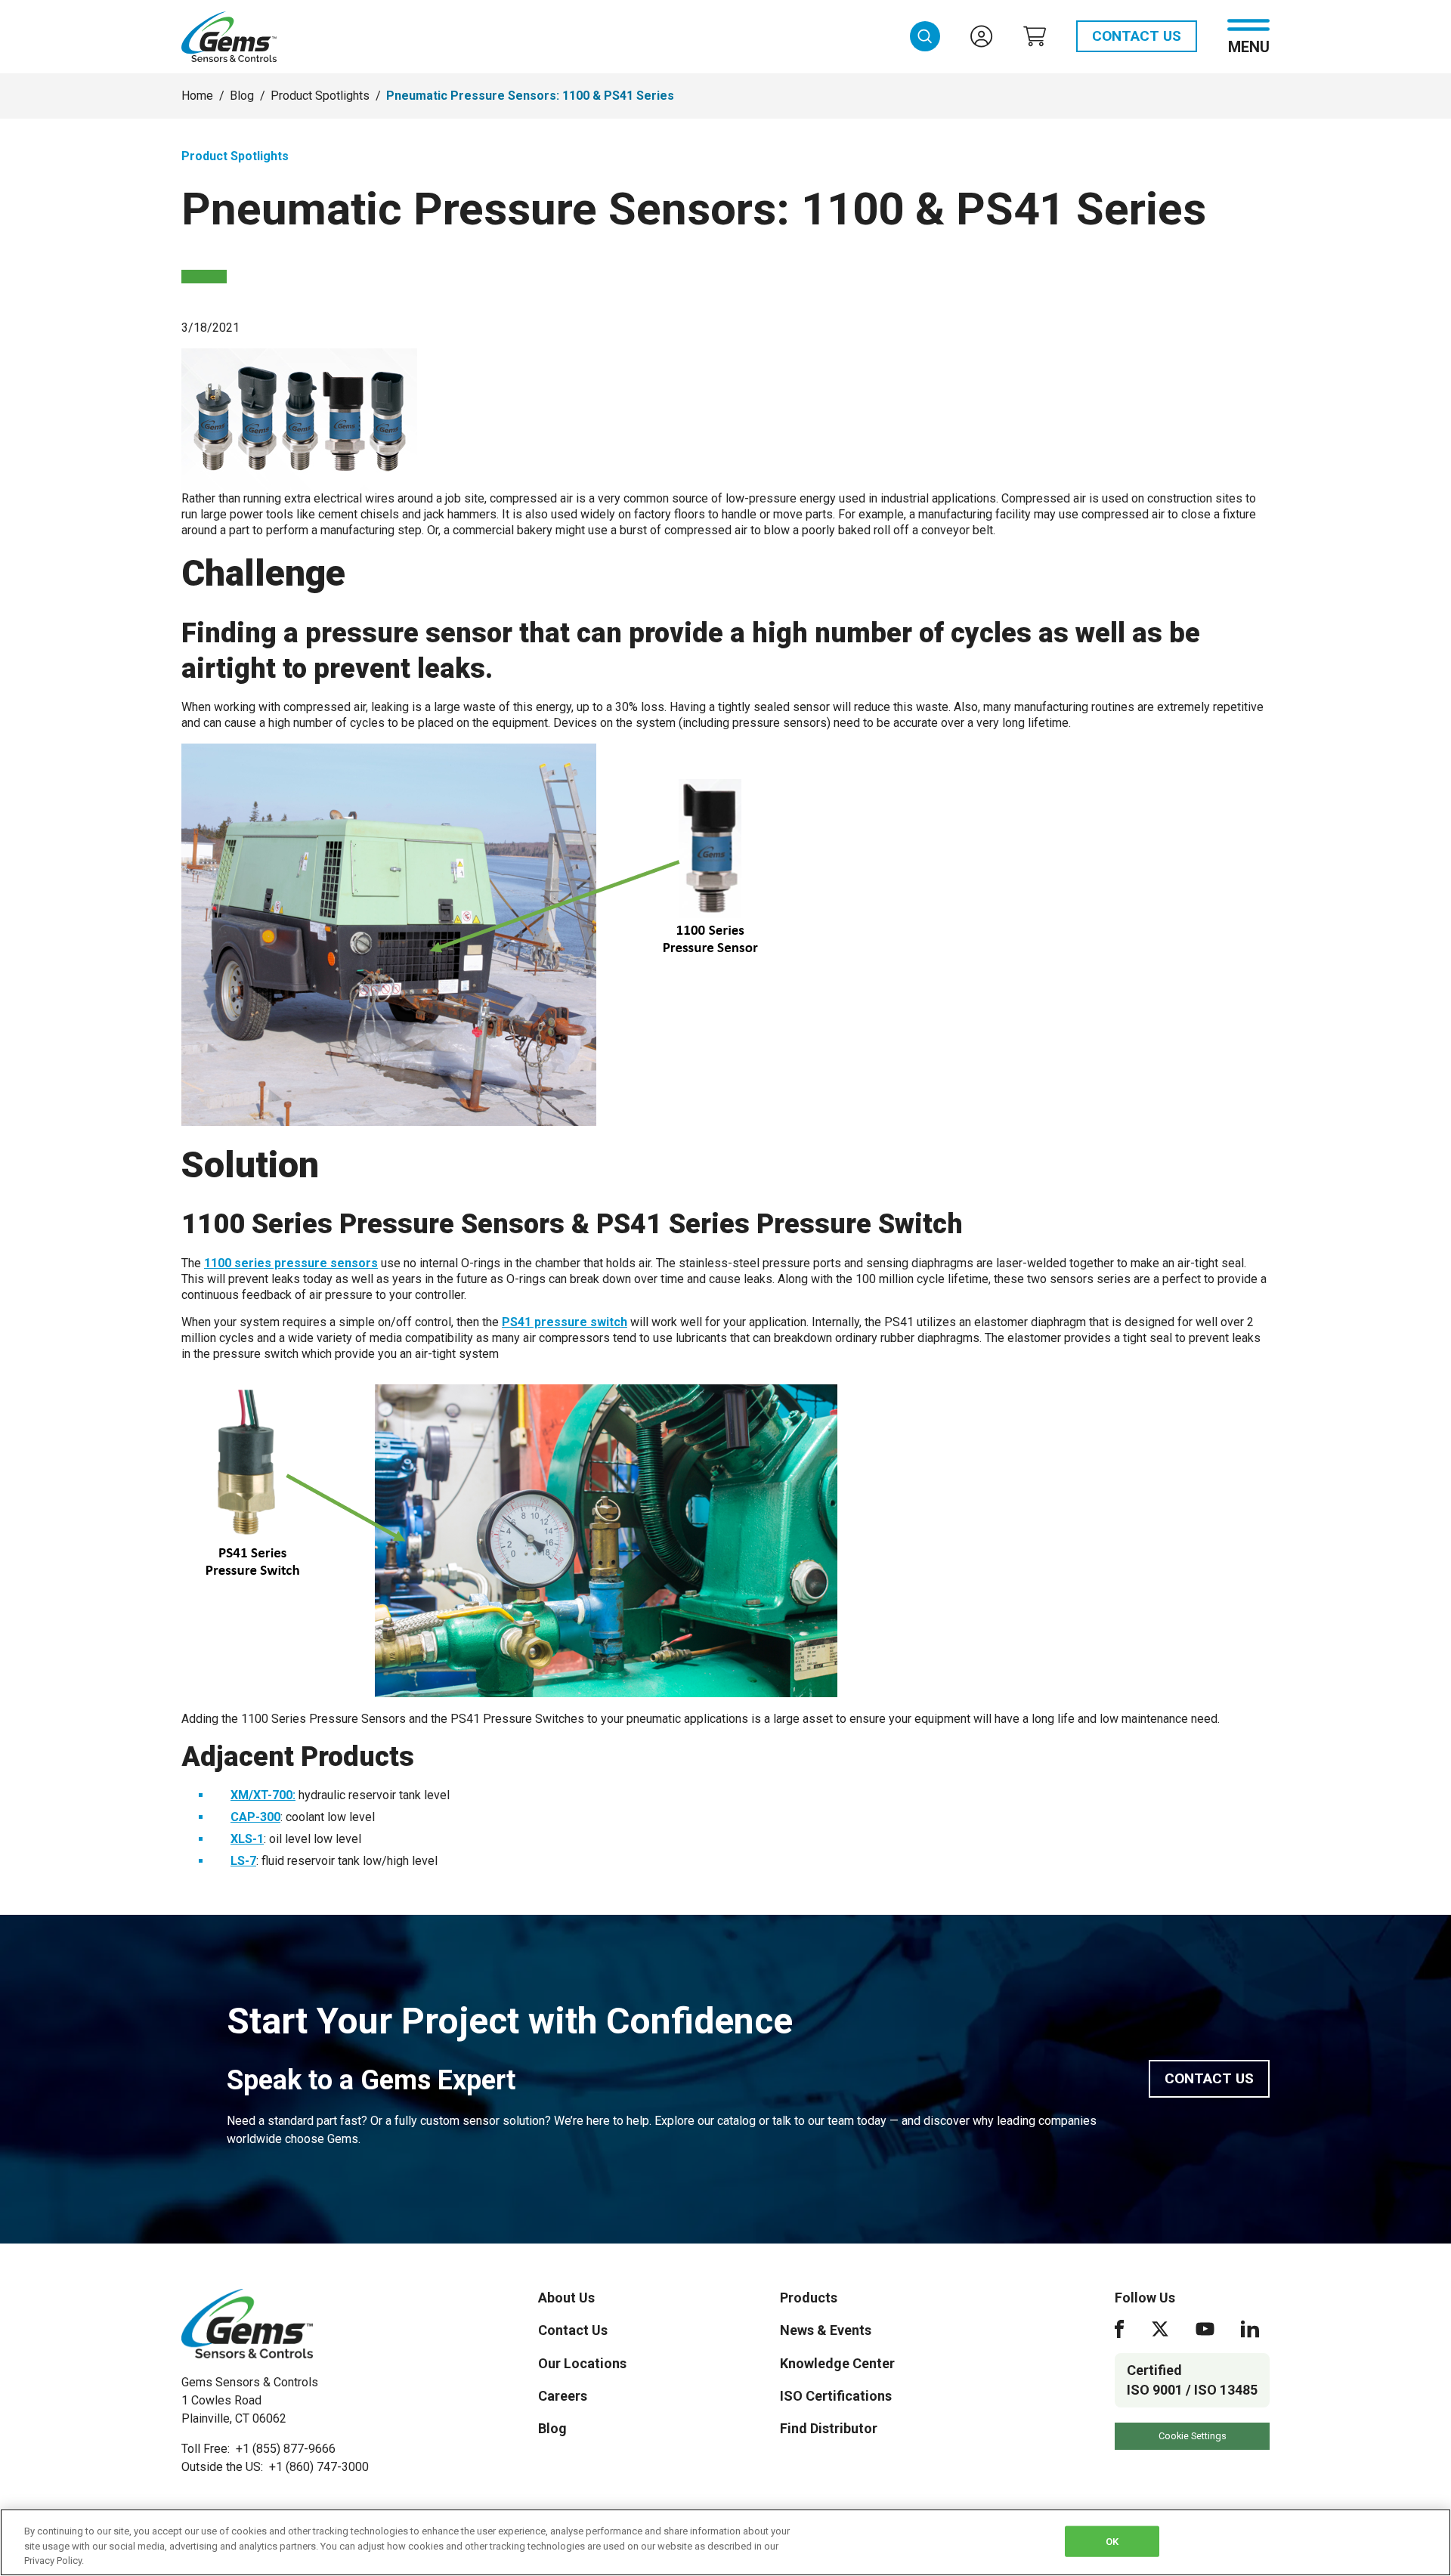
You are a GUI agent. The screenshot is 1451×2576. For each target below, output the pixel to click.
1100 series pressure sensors (291, 1263)
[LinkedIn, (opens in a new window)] (1250, 2329)
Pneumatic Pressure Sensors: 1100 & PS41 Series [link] (530, 96)
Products (809, 2298)
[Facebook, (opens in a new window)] (1119, 2329)
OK (1112, 2541)
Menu (1249, 46)
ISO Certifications (836, 2396)
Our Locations (582, 2363)
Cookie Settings (1193, 2436)
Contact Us (1137, 36)
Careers (563, 2396)
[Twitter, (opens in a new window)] (1160, 2329)
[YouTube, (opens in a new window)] (1205, 2329)
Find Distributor (829, 2428)
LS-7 (243, 1861)
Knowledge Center (837, 2363)
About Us (566, 2298)
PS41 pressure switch (565, 1322)
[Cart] (1035, 36)
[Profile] (982, 36)
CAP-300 (255, 1817)
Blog (242, 96)
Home (197, 96)
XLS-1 (247, 1839)
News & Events (826, 2330)
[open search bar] (925, 36)
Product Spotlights (320, 96)
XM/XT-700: (263, 1795)
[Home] (247, 2324)
